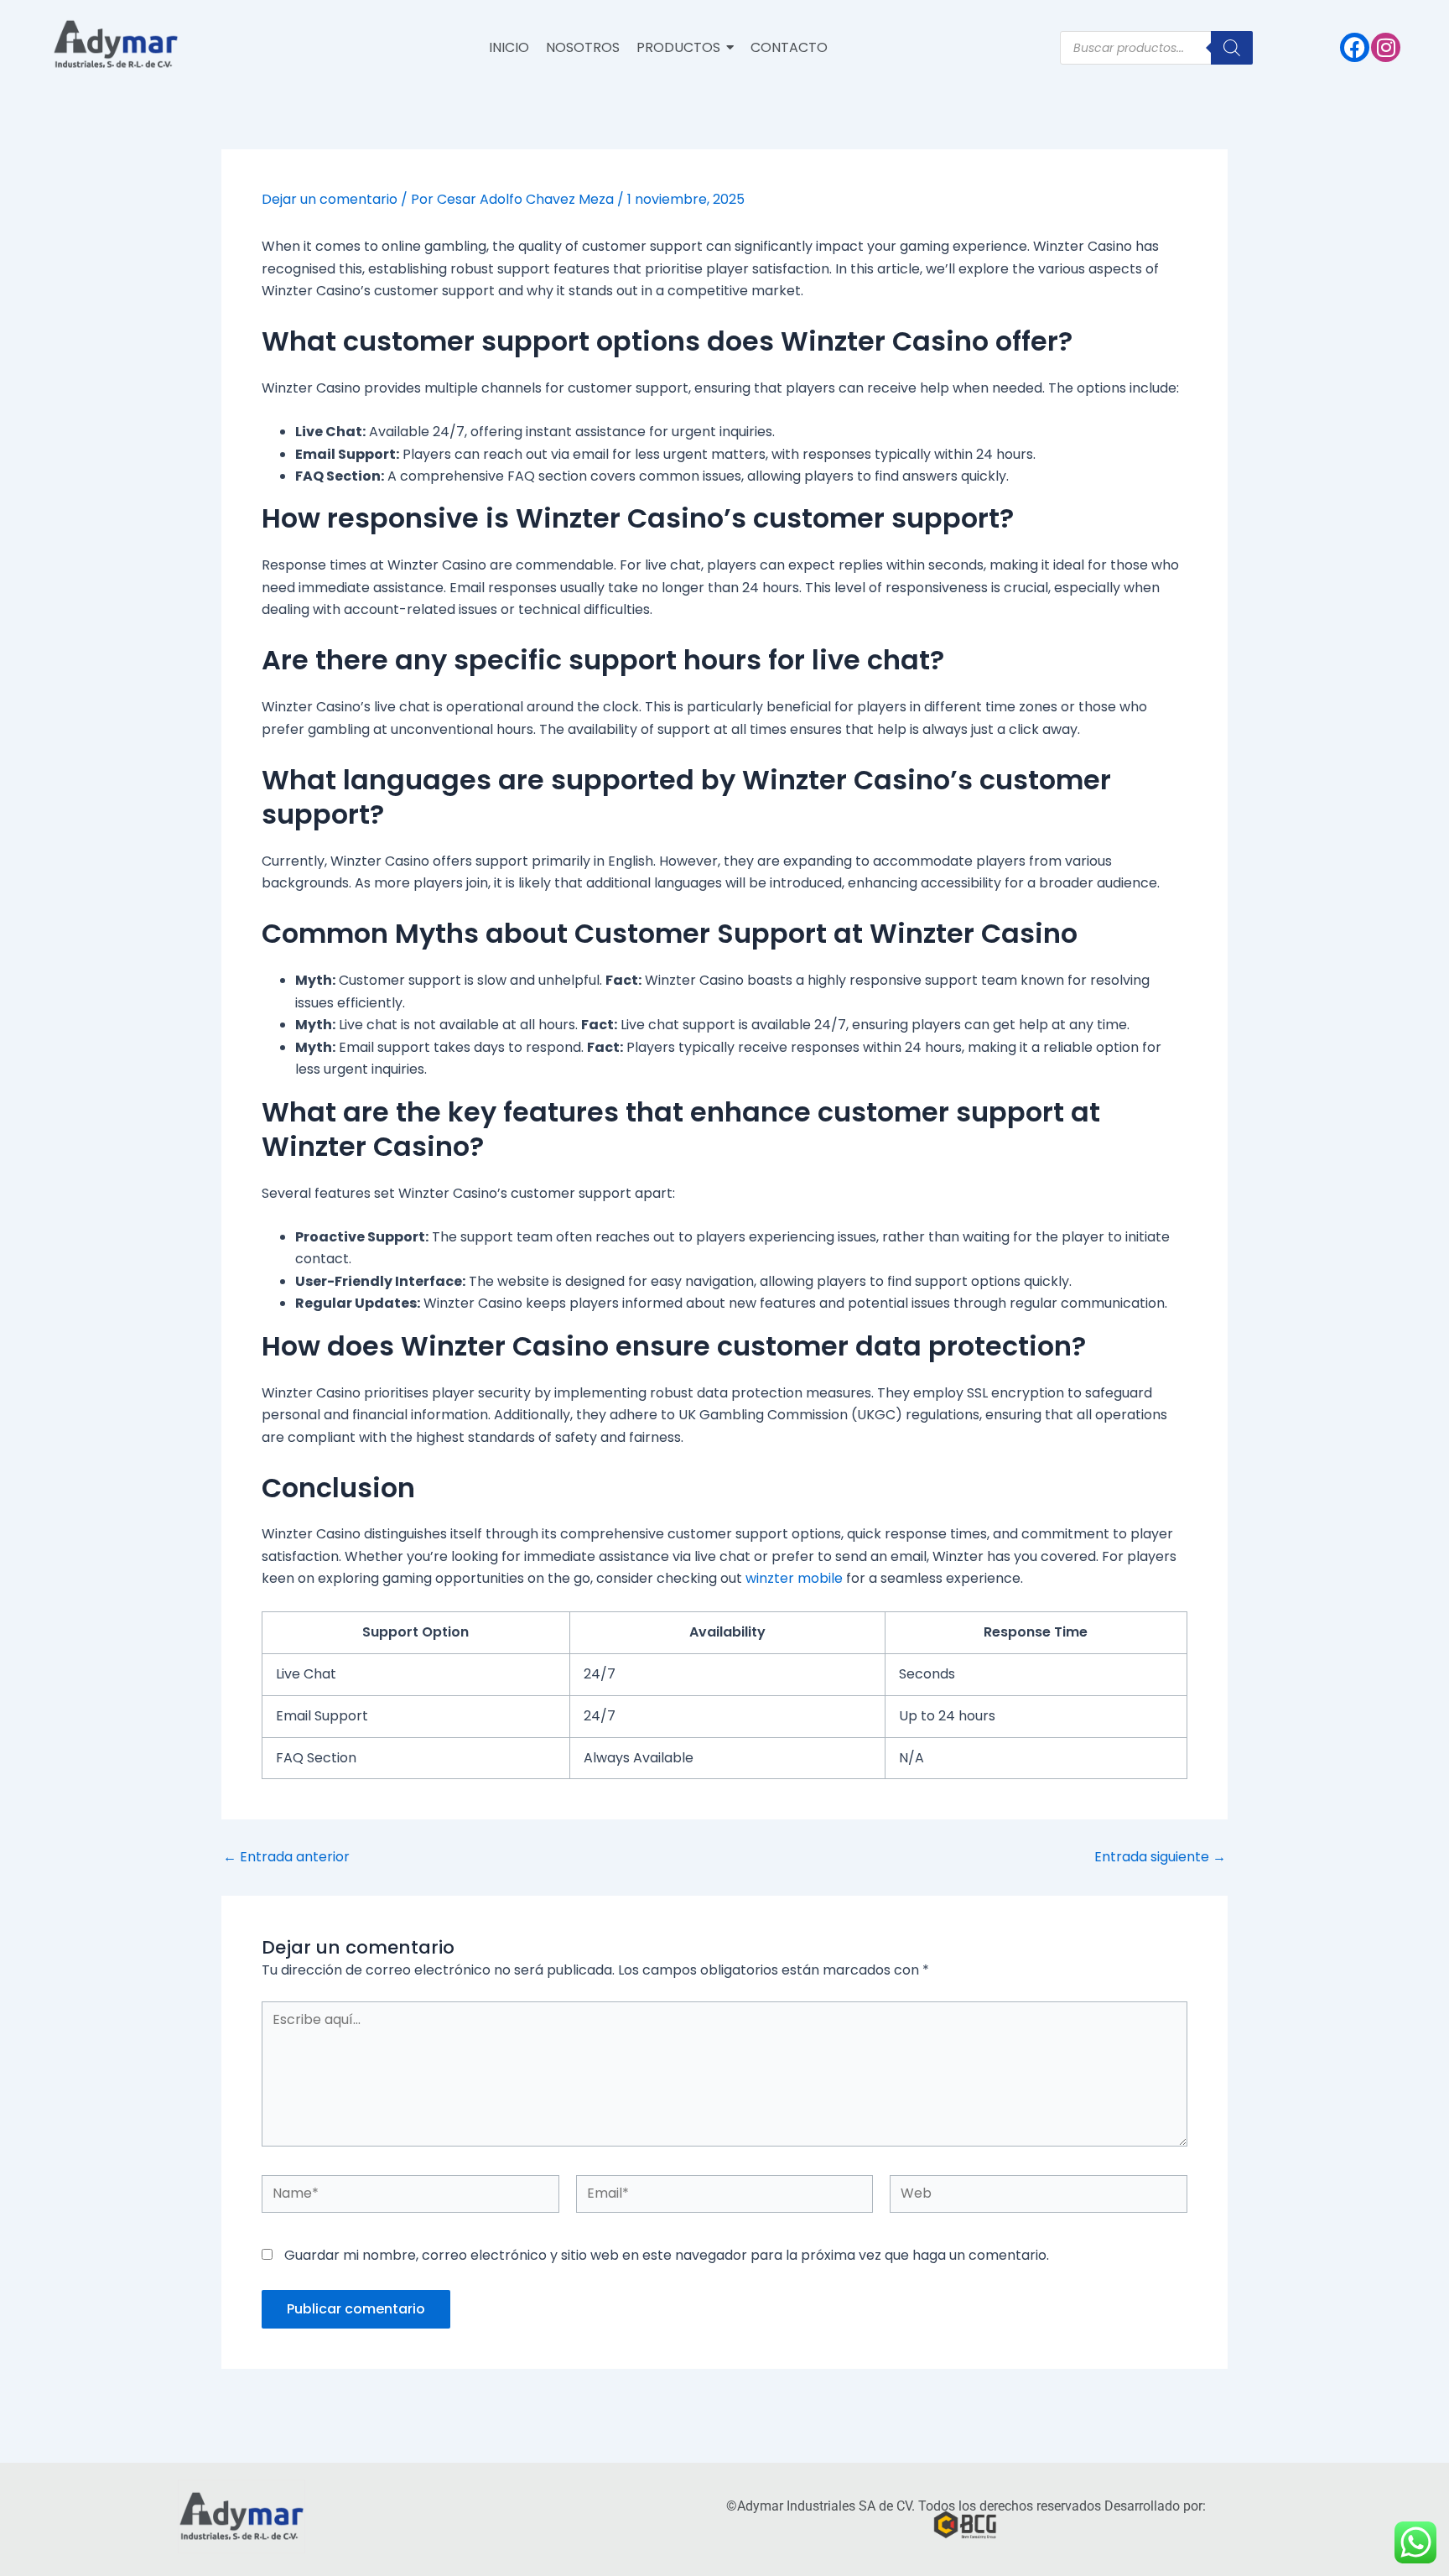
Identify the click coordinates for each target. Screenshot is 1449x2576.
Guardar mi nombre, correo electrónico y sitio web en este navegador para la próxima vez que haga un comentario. (667, 2255)
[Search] (1232, 48)
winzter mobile (794, 1578)
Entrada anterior (286, 1857)
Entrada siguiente (1160, 1857)
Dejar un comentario (330, 199)
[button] (685, 48)
